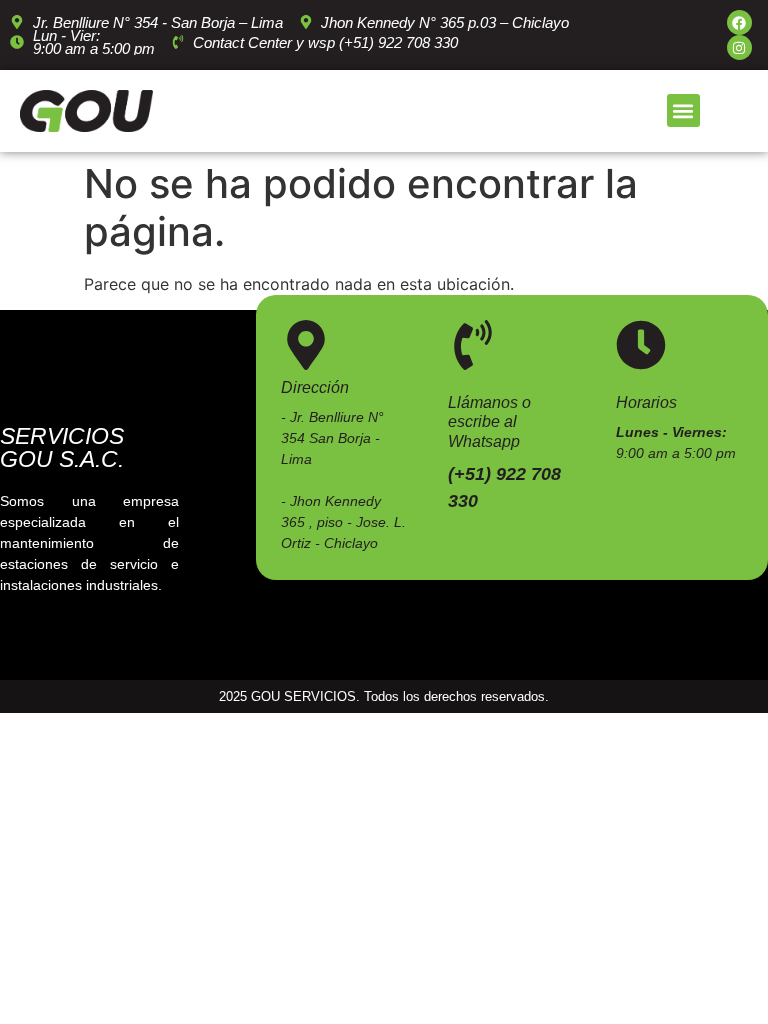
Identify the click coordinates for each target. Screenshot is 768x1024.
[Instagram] (739, 47)
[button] (683, 110)
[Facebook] (739, 22)
